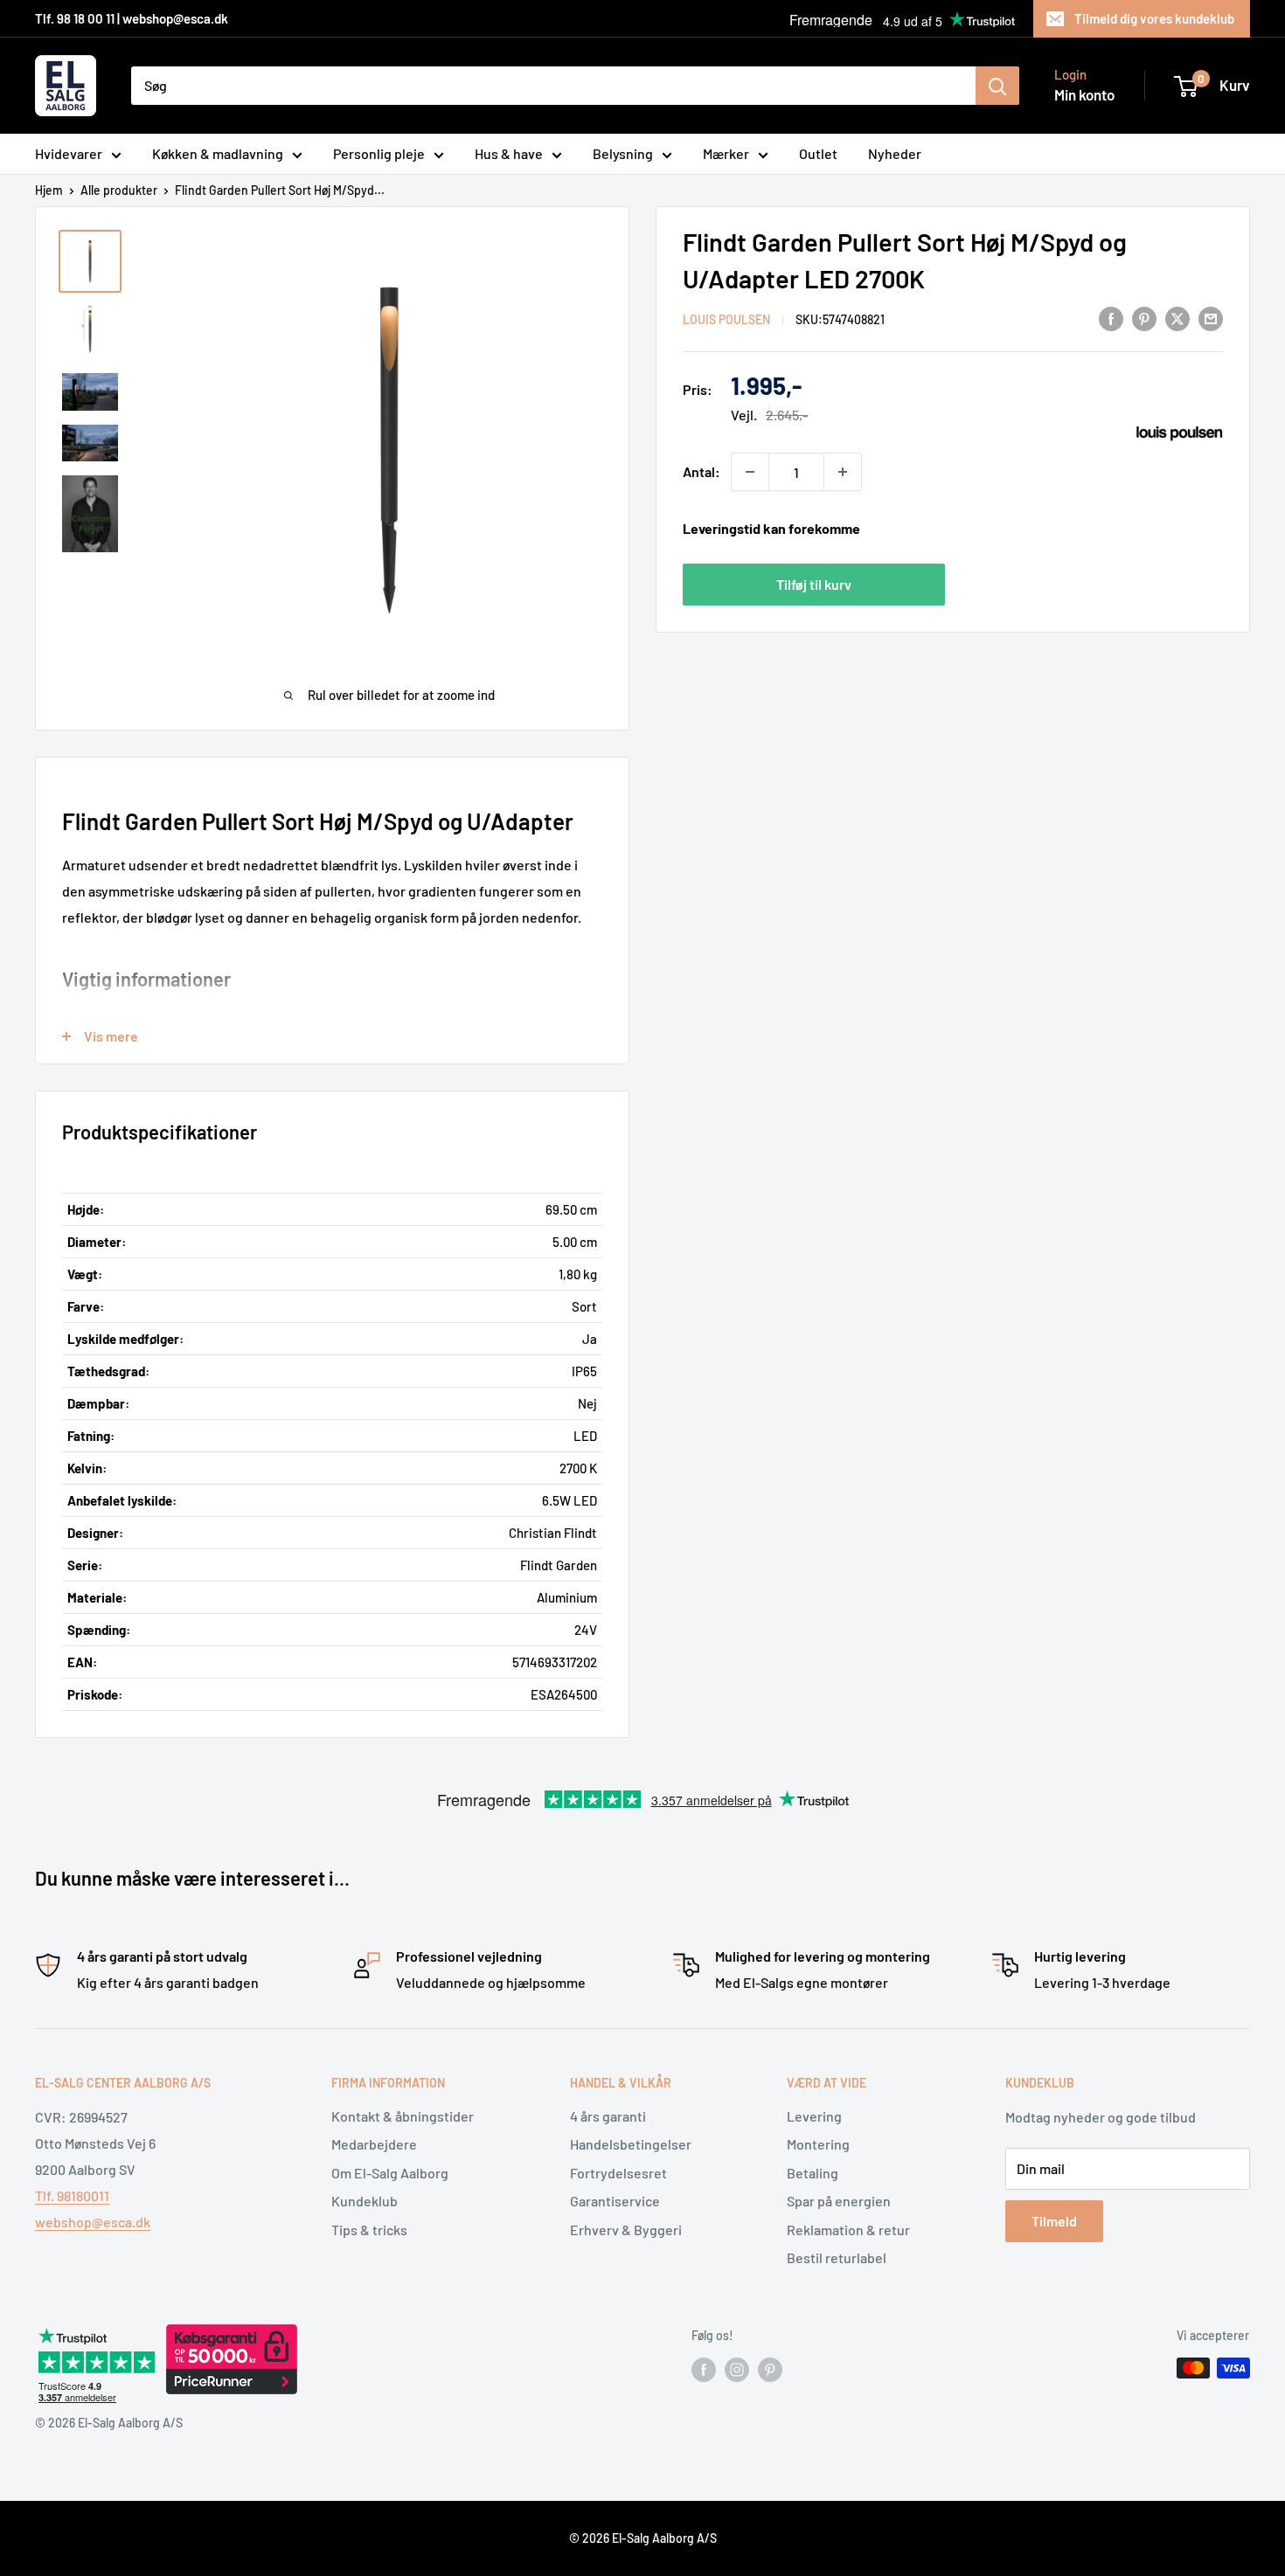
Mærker (726, 153)
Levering (814, 2116)
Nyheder (895, 153)
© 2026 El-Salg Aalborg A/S (643, 2538)
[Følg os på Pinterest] (770, 2370)
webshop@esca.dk (93, 2222)
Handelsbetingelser (631, 2144)
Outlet (818, 153)
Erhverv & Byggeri (626, 2230)
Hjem (49, 190)
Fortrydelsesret (618, 2173)
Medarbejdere (374, 2144)
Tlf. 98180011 (72, 2195)
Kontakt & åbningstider (403, 2116)
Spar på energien (839, 2201)
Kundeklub (365, 2201)
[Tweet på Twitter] (1177, 318)
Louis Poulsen (726, 319)
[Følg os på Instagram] (737, 2370)
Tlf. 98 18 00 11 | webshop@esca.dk (132, 18)
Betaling (813, 2173)
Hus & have (509, 153)
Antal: (702, 471)
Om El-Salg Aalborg (390, 2173)
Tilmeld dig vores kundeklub (1154, 18)
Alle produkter (119, 190)
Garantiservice (615, 2201)
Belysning (623, 153)
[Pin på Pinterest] (1144, 318)
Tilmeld (1054, 2221)
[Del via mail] (1211, 318)
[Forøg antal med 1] (843, 472)
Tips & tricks (369, 2230)
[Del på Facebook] (1111, 318)
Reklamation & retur (848, 2230)
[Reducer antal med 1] (750, 472)
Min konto (1084, 94)
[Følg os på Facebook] (704, 2370)
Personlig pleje (379, 153)
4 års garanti (608, 2116)
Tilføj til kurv (814, 584)
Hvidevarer (69, 153)
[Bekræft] (997, 86)
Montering (818, 2144)
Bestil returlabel (837, 2257)
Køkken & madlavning (218, 153)
